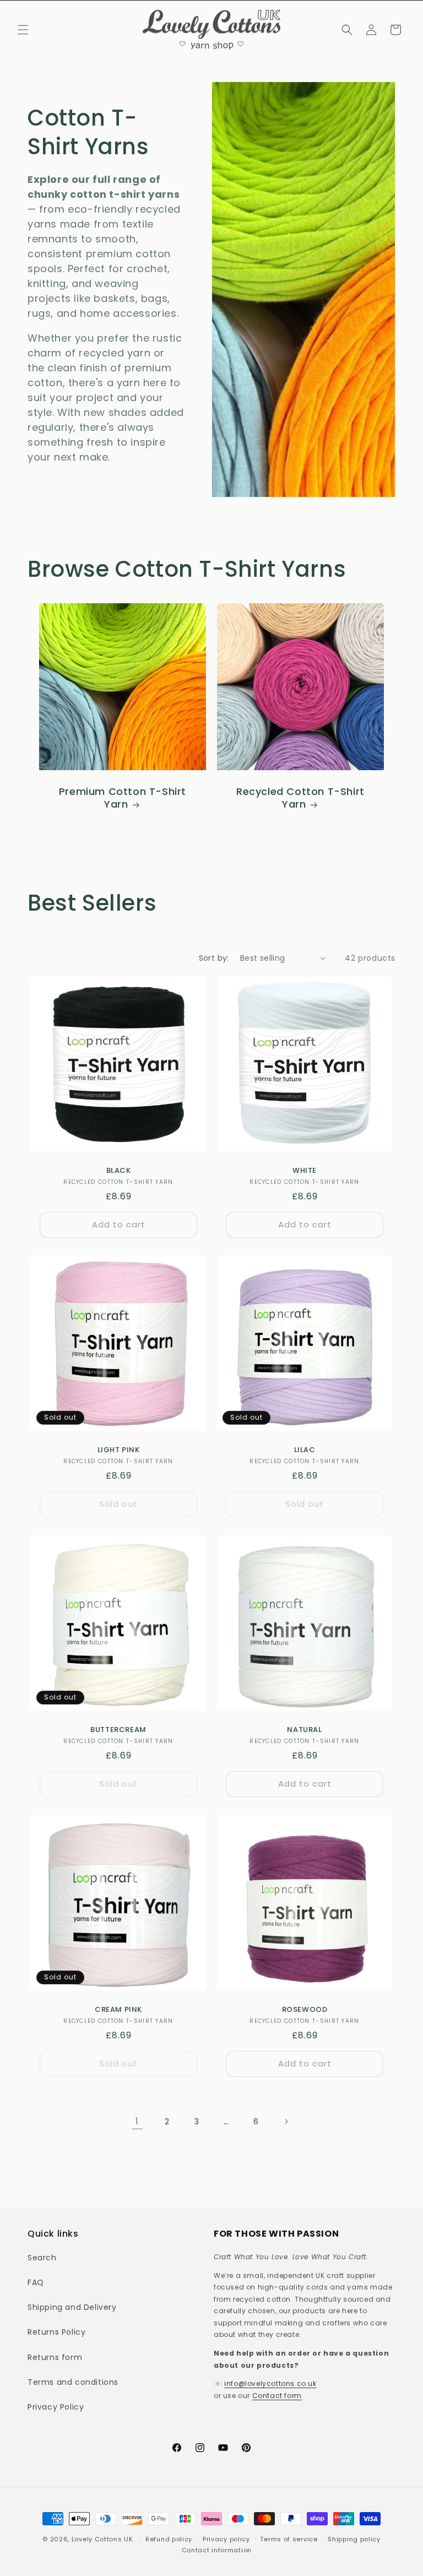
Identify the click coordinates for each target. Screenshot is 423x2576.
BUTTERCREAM (118, 1730)
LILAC (305, 1450)
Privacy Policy (56, 2407)
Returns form (55, 2357)
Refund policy (169, 2539)
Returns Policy (56, 2332)
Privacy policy (226, 2539)
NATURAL (304, 1730)
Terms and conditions (73, 2382)
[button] (23, 30)
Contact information (217, 2550)
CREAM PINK (118, 2010)
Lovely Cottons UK (102, 2539)
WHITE (305, 1171)
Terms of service (289, 2539)
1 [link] (137, 2121)
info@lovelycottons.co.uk (270, 2383)
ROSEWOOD (305, 2010)
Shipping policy (354, 2539)
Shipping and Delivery (72, 2307)
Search (42, 2258)
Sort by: (214, 958)
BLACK (119, 1171)
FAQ (36, 2282)
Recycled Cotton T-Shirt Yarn (300, 798)
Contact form (277, 2396)
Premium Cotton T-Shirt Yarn (123, 798)
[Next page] (286, 2122)
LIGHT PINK (119, 1450)
